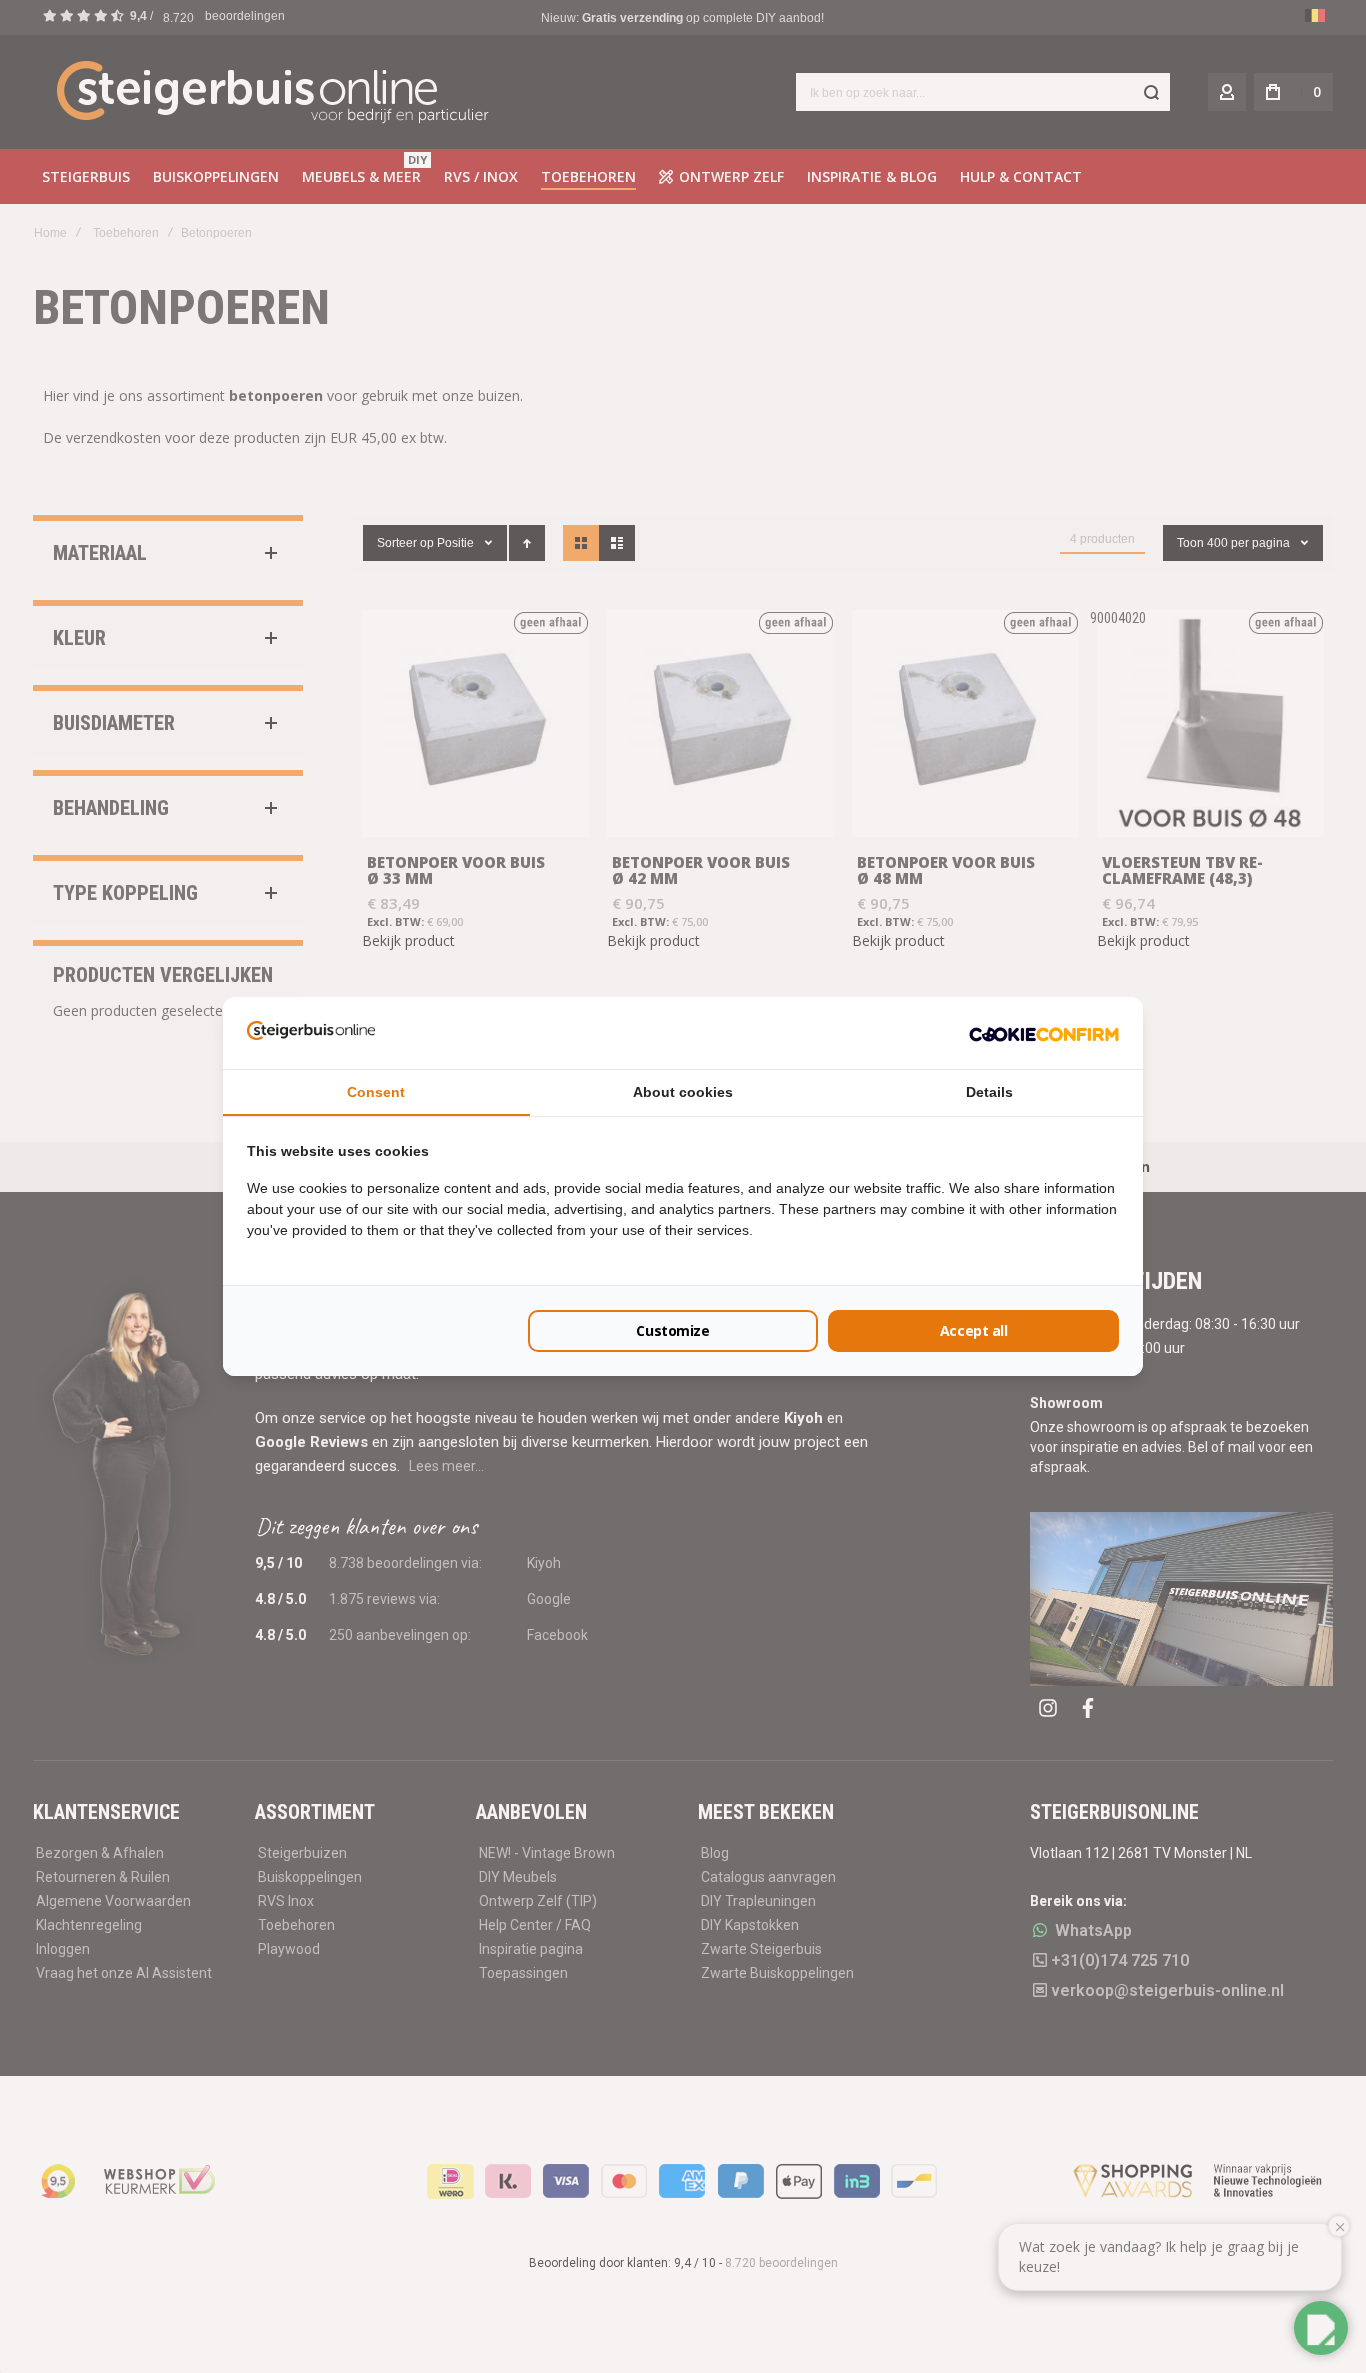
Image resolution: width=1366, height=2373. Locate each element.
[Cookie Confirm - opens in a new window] (1044, 1033)
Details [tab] (989, 1092)
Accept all (974, 1330)
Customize (672, 1330)
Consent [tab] (376, 1092)
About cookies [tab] (683, 1092)
